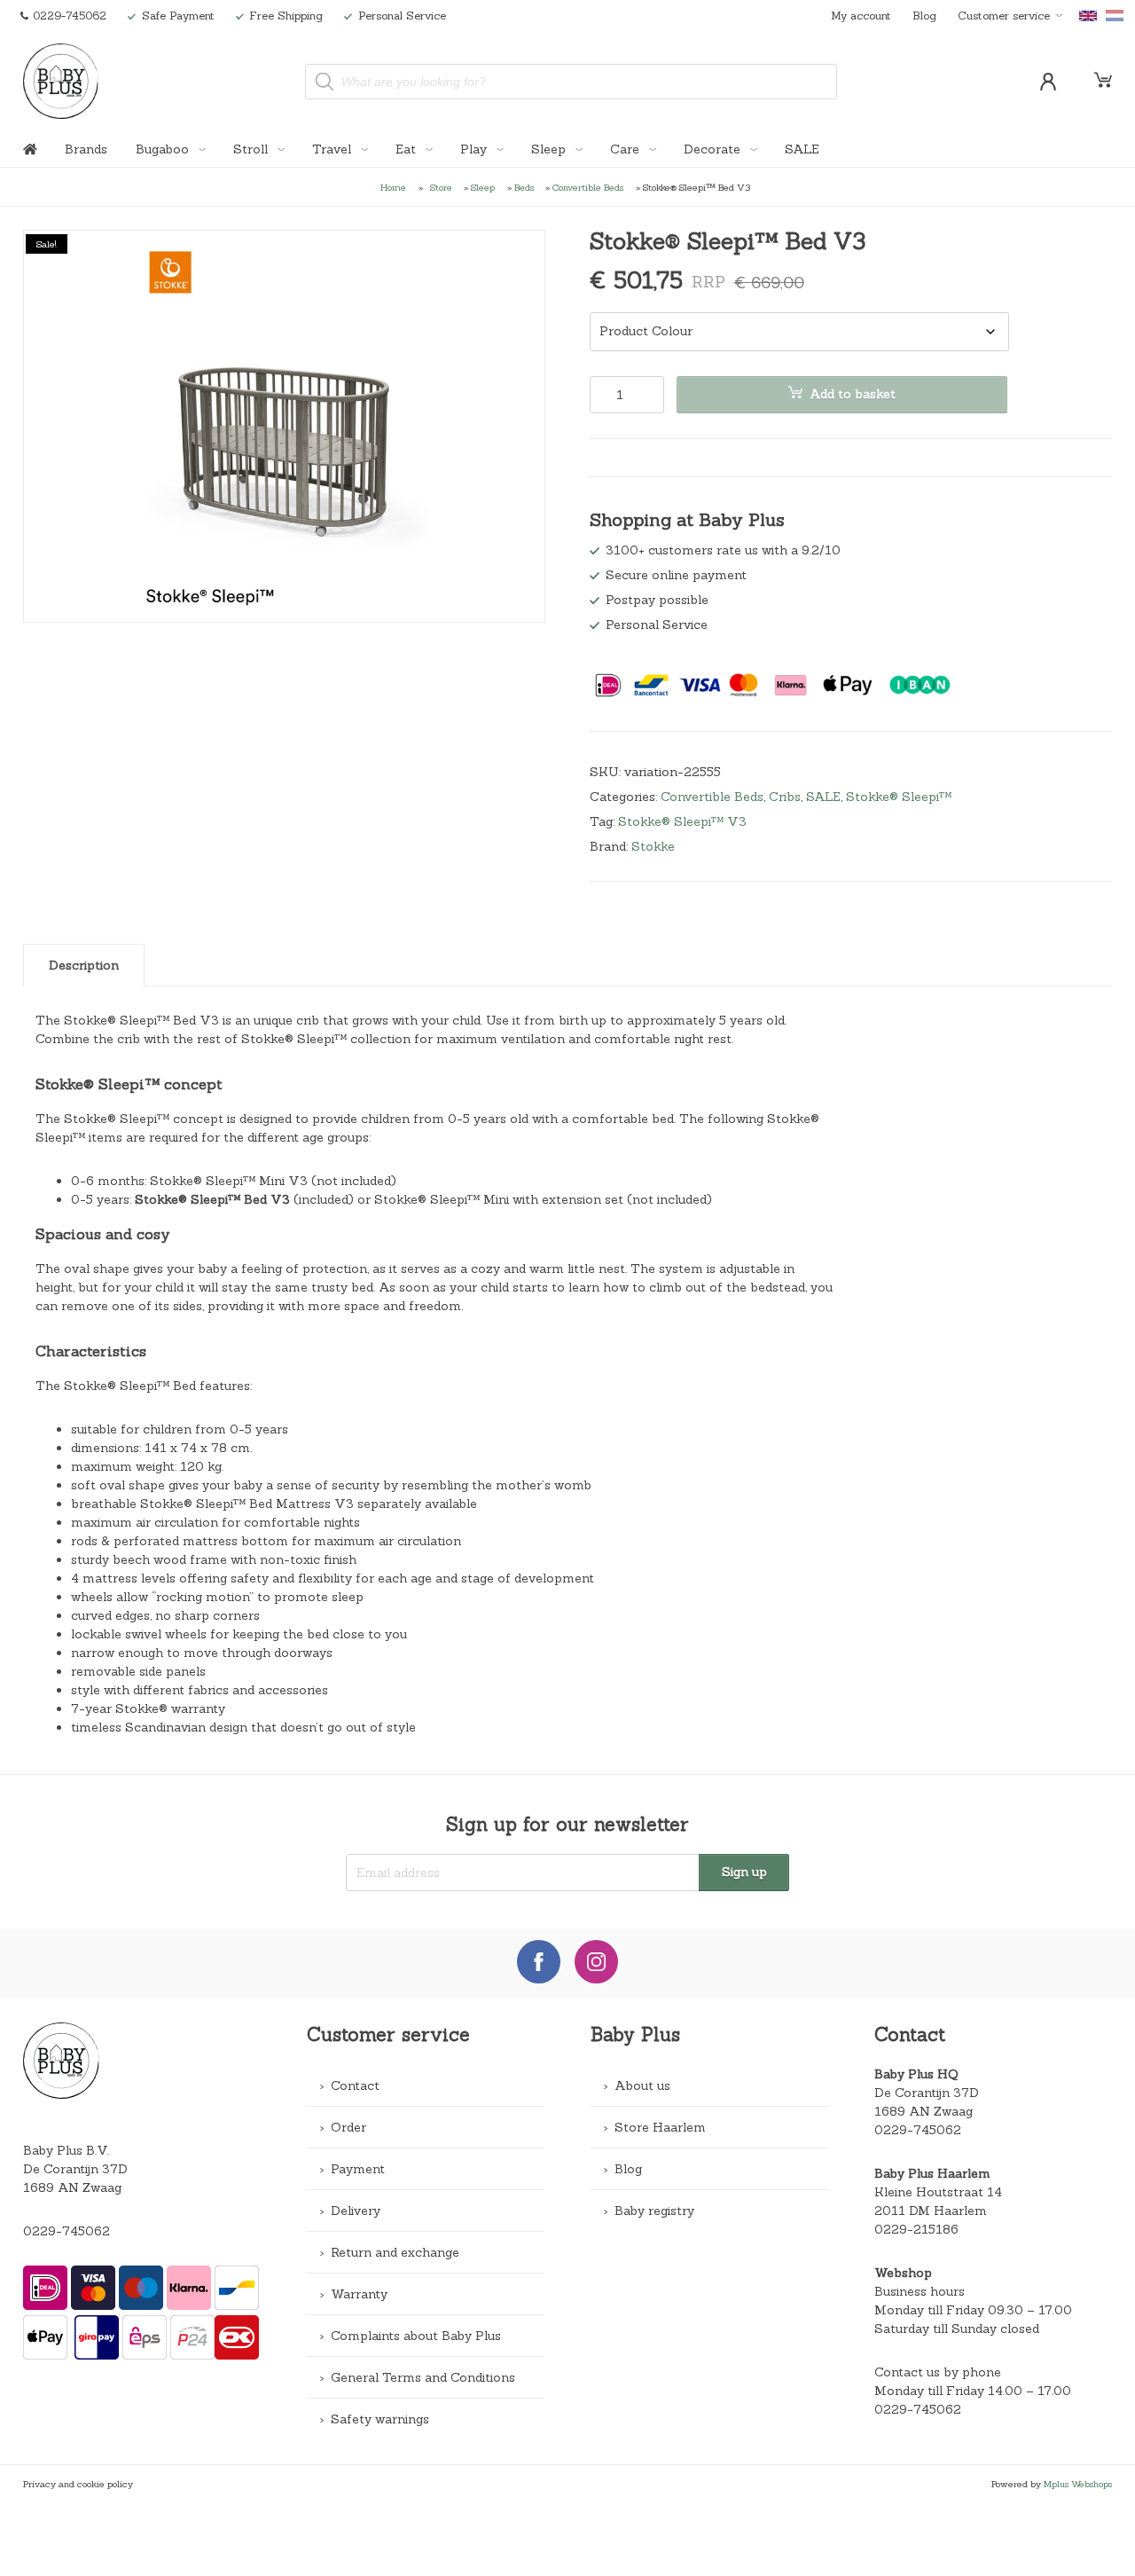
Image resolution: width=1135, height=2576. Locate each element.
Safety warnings (380, 2419)
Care (626, 149)
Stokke (653, 846)
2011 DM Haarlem (931, 2211)
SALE (802, 149)
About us (642, 2085)
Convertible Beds (588, 187)
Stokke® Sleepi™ (899, 797)
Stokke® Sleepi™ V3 (682, 821)
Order (348, 2127)
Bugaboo (164, 149)
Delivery (356, 2211)
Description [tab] (84, 965)
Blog (924, 15)
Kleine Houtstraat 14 (938, 2192)
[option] (285, 426)
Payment (358, 2169)
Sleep (550, 149)
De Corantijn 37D (927, 2093)
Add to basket (853, 394)
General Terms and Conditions (423, 2377)
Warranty (359, 2294)
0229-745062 (67, 2231)
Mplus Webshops (1078, 2484)
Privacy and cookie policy (78, 2484)
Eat (407, 149)
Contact (355, 2085)
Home (393, 187)
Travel (333, 149)
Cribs (785, 797)
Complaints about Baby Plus (416, 2336)
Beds (524, 187)
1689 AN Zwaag (924, 2111)
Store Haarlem (660, 2127)
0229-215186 (916, 2229)
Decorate (714, 149)
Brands (86, 149)
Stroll (252, 149)
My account (861, 15)
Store (441, 187)
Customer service (1004, 15)
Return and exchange (395, 2252)
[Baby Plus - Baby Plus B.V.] (60, 81)
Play (475, 149)
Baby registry (654, 2211)
